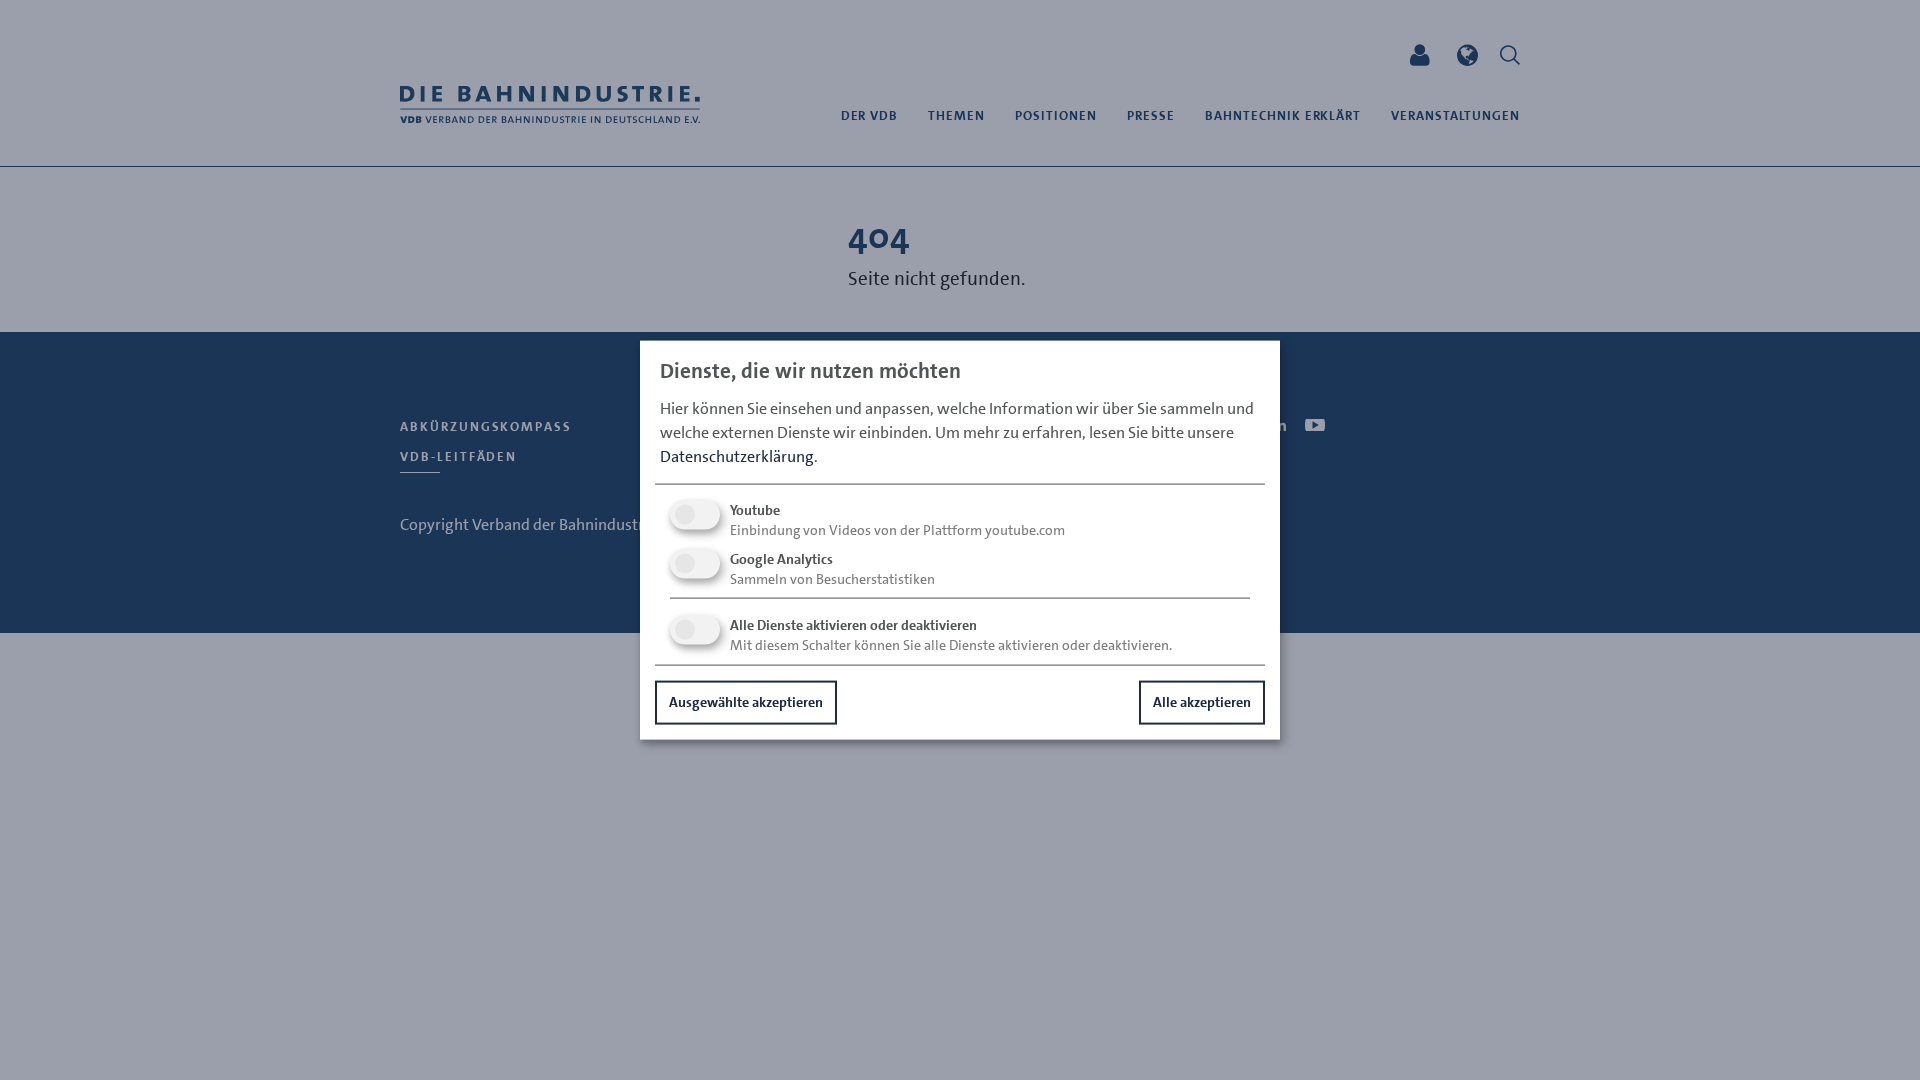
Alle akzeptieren (1202, 702)
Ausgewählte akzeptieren (746, 702)
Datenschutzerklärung (737, 456)
